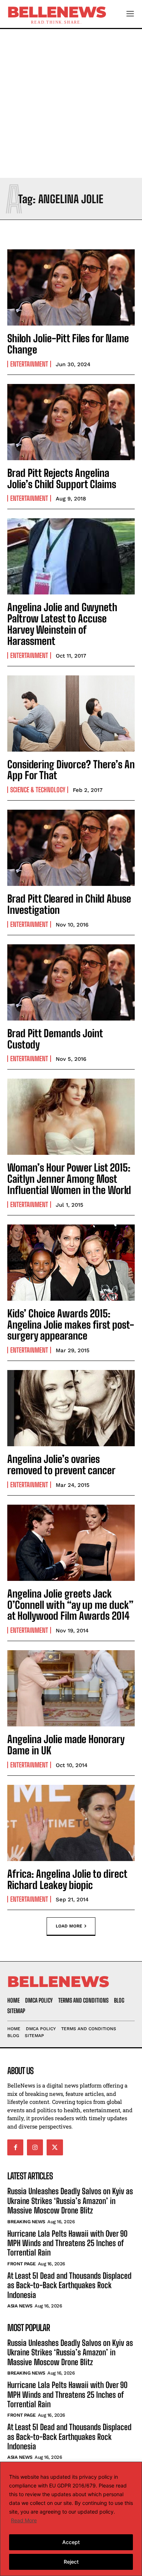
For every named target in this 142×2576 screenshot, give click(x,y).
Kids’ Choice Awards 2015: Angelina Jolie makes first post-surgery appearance (71, 1325)
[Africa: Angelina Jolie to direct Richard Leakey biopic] (71, 1823)
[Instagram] (35, 2147)
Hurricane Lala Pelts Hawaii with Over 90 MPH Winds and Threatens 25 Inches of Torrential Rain (67, 2243)
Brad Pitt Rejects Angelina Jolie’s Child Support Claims (62, 479)
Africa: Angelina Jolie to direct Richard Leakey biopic (67, 1879)
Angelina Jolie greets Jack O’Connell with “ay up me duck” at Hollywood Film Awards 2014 (70, 1605)
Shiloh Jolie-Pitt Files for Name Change (68, 344)
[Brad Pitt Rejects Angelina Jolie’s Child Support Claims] (71, 422)
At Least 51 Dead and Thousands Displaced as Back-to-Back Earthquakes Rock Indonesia (69, 2285)
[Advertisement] (71, 103)
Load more (69, 1926)
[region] (71, 2519)
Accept (71, 2542)
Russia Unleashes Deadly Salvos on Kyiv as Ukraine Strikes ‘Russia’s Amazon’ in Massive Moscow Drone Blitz (70, 2201)
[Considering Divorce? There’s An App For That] (71, 713)
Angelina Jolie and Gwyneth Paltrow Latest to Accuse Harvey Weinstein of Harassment (62, 624)
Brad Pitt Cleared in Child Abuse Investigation (69, 904)
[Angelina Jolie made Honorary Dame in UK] (71, 1688)
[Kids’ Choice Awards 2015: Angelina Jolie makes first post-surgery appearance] (71, 1263)
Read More (24, 2520)
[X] (55, 2147)
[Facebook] (15, 2147)
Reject (71, 2562)
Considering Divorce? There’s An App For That (71, 770)
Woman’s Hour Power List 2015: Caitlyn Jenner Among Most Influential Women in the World (69, 1179)
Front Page (21, 2264)
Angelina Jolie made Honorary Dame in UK (66, 1745)
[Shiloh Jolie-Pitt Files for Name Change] (71, 287)
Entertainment (29, 364)
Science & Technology (38, 790)
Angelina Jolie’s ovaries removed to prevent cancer (61, 1465)
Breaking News (26, 2222)
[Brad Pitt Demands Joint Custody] (71, 982)
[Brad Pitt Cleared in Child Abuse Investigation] (71, 848)
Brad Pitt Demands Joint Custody (55, 1039)
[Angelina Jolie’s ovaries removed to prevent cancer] (71, 1408)
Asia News (20, 2306)
